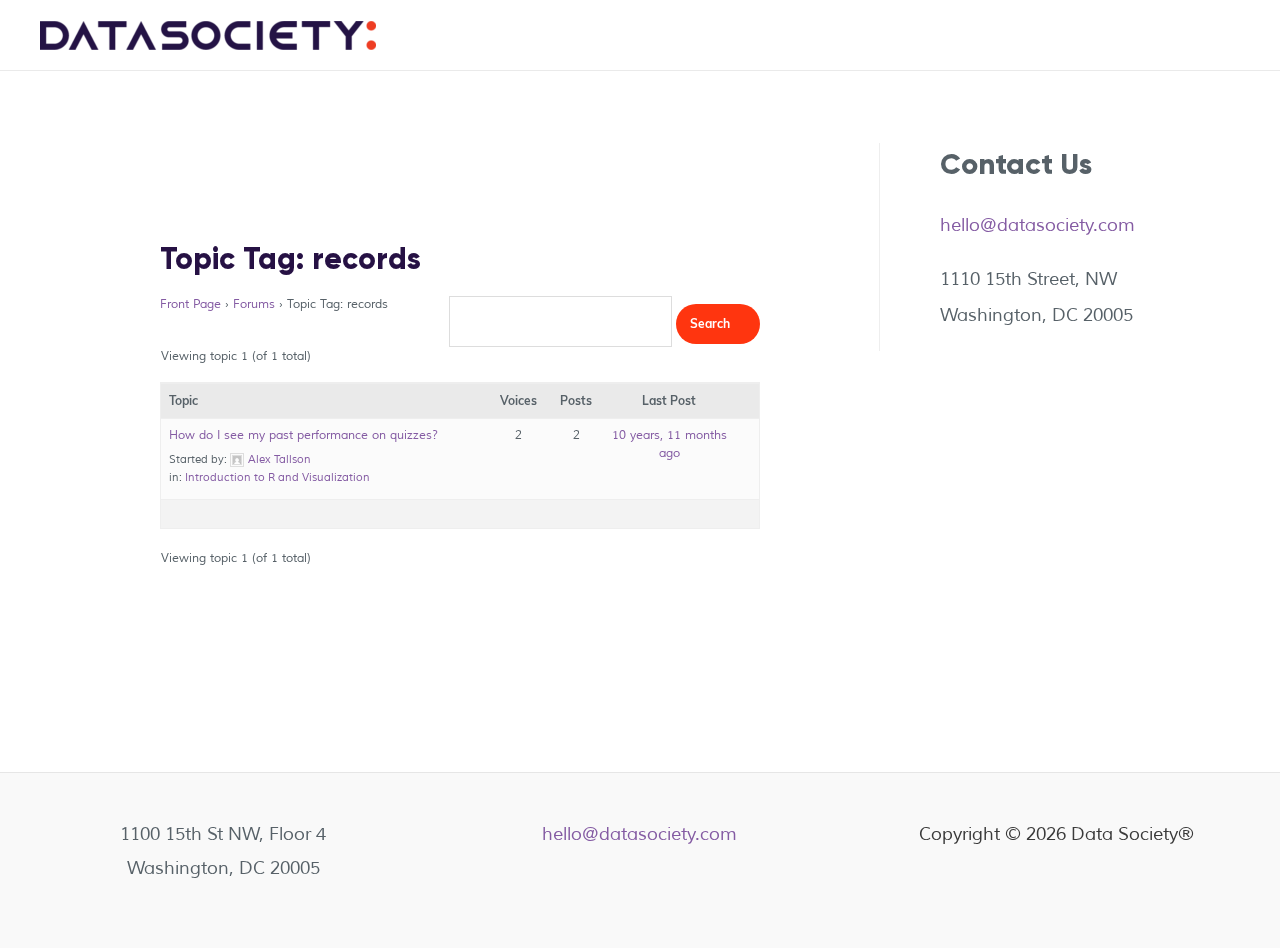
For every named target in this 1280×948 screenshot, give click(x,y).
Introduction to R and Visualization (277, 477)
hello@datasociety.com (1037, 225)
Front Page (190, 304)
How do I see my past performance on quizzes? (303, 435)
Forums (254, 304)
